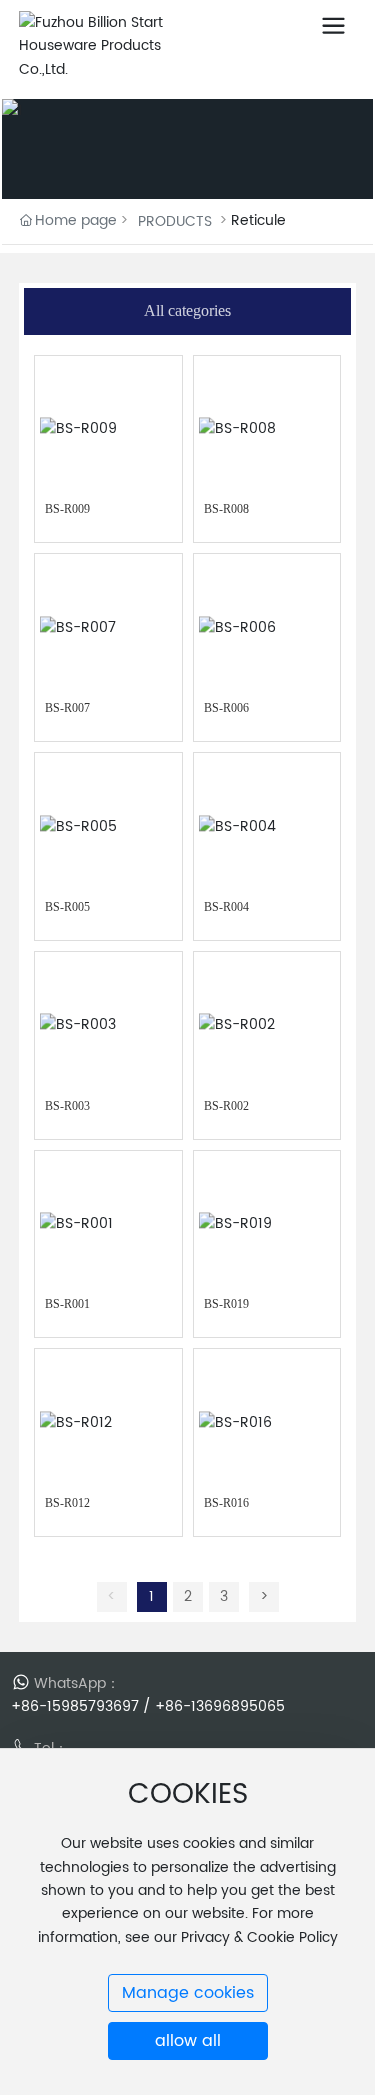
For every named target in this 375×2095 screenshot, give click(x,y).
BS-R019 (226, 1304)
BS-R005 (67, 907)
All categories (187, 310)
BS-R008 (226, 509)
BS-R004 (226, 907)
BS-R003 (67, 1106)
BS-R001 (67, 1304)
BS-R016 (226, 1503)
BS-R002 (226, 1106)
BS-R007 (67, 708)
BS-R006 (226, 708)
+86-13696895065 (220, 1706)
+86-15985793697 (75, 1706)
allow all (188, 2041)
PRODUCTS (175, 221)
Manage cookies (188, 1993)
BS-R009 (67, 509)
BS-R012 (67, 1503)
